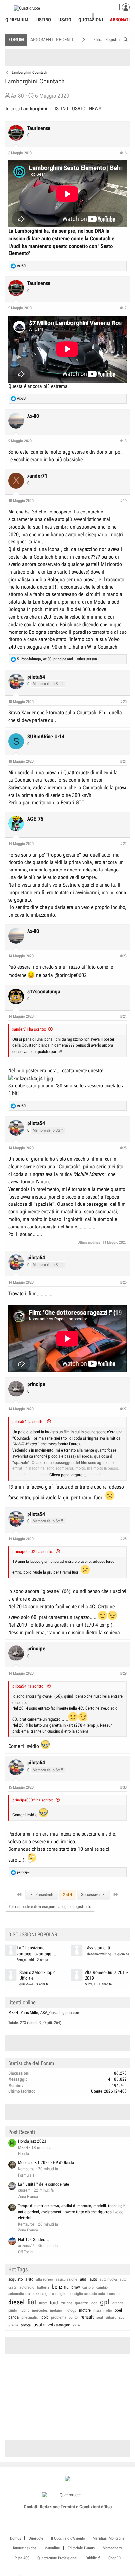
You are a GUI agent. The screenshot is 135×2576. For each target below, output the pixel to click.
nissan (98, 2310)
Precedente (44, 1894)
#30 (123, 1787)
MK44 (13, 2012)
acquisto (15, 2279)
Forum (16, 40)
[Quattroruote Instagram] (57, 2515)
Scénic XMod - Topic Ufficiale (37, 1975)
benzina (60, 2287)
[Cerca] (126, 39)
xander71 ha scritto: (29, 1029)
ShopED (115, 2558)
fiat (32, 2302)
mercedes (40, 2310)
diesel (16, 2302)
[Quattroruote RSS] (86, 2515)
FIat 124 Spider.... (34, 2240)
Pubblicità (93, 2558)
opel (118, 2310)
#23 (123, 956)
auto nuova (108, 2279)
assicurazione (67, 2279)
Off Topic (25, 2252)
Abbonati (120, 20)
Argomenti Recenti (52, 40)
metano (56, 2310)
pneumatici (30, 2317)
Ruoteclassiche (25, 2548)
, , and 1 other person (57, 659)
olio (109, 2310)
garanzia (82, 2303)
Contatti (31, 2507)
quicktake (26, 1984)
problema (59, 2317)
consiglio (59, 2294)
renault (87, 2317)
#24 (123, 1016)
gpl (105, 2302)
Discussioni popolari (33, 1934)
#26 (123, 1282)
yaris (77, 2325)
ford (54, 2303)
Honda (23, 2153)
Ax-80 (18, 96)
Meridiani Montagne (109, 2538)
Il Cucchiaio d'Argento (68, 2538)
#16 (123, 153)
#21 (123, 761)
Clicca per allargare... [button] (68, 1475)
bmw (76, 2287)
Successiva (91, 1894)
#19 (123, 501)
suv (122, 2317)
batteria (43, 2287)
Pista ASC (22, 2558)
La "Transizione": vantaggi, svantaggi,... (37, 1951)
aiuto (29, 2279)
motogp (70, 2310)
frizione (67, 2303)
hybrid (25, 2310)
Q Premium (17, 20)
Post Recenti (22, 2132)
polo (45, 2317)
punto (73, 2317)
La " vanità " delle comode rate (44, 2184)
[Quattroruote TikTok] (64, 2515)
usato (39, 2325)
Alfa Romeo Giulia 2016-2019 (106, 1975)
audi (84, 2279)
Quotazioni (91, 20)
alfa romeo (45, 2279)
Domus (16, 2538)
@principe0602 (70, 975)
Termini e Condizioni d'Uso (86, 2507)
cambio (88, 2287)
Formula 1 (26, 2175)
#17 (123, 308)
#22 (123, 844)
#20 (123, 702)
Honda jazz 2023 (32, 2141)
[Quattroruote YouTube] (71, 2515)
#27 (123, 1409)
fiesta (43, 2303)
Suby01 (90, 1984)
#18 (123, 441)
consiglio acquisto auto (87, 2294)
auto (93, 2279)
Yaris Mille (29, 2012)
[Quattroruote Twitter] (78, 2515)
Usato (65, 20)
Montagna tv (112, 2548)
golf (94, 2303)
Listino (43, 20)
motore (85, 2310)
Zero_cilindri (25, 1960)
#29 (123, 1673)
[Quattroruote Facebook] (49, 2515)
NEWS (95, 109)
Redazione (50, 2507)
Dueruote (36, 2538)
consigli (43, 2293)
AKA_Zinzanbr (52, 2012)
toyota (26, 2325)
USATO (79, 109)
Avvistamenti (99, 1948)
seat (100, 2317)
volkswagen (59, 2325)
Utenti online (22, 2002)
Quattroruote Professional (57, 2558)
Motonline (52, 2548)
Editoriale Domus (81, 2548)
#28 (123, 1539)
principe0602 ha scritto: (33, 1551)
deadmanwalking (99, 1954)
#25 (123, 1148)
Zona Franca (28, 2196)
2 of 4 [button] (68, 1894)
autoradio (27, 2287)
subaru (111, 2317)
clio (31, 2294)
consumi (114, 2294)
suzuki (13, 2325)
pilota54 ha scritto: (29, 1422)
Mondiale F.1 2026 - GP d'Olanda (46, 2163)
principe (72, 2012)
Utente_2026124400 (109, 2091)
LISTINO (60, 109)
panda (13, 2317)
